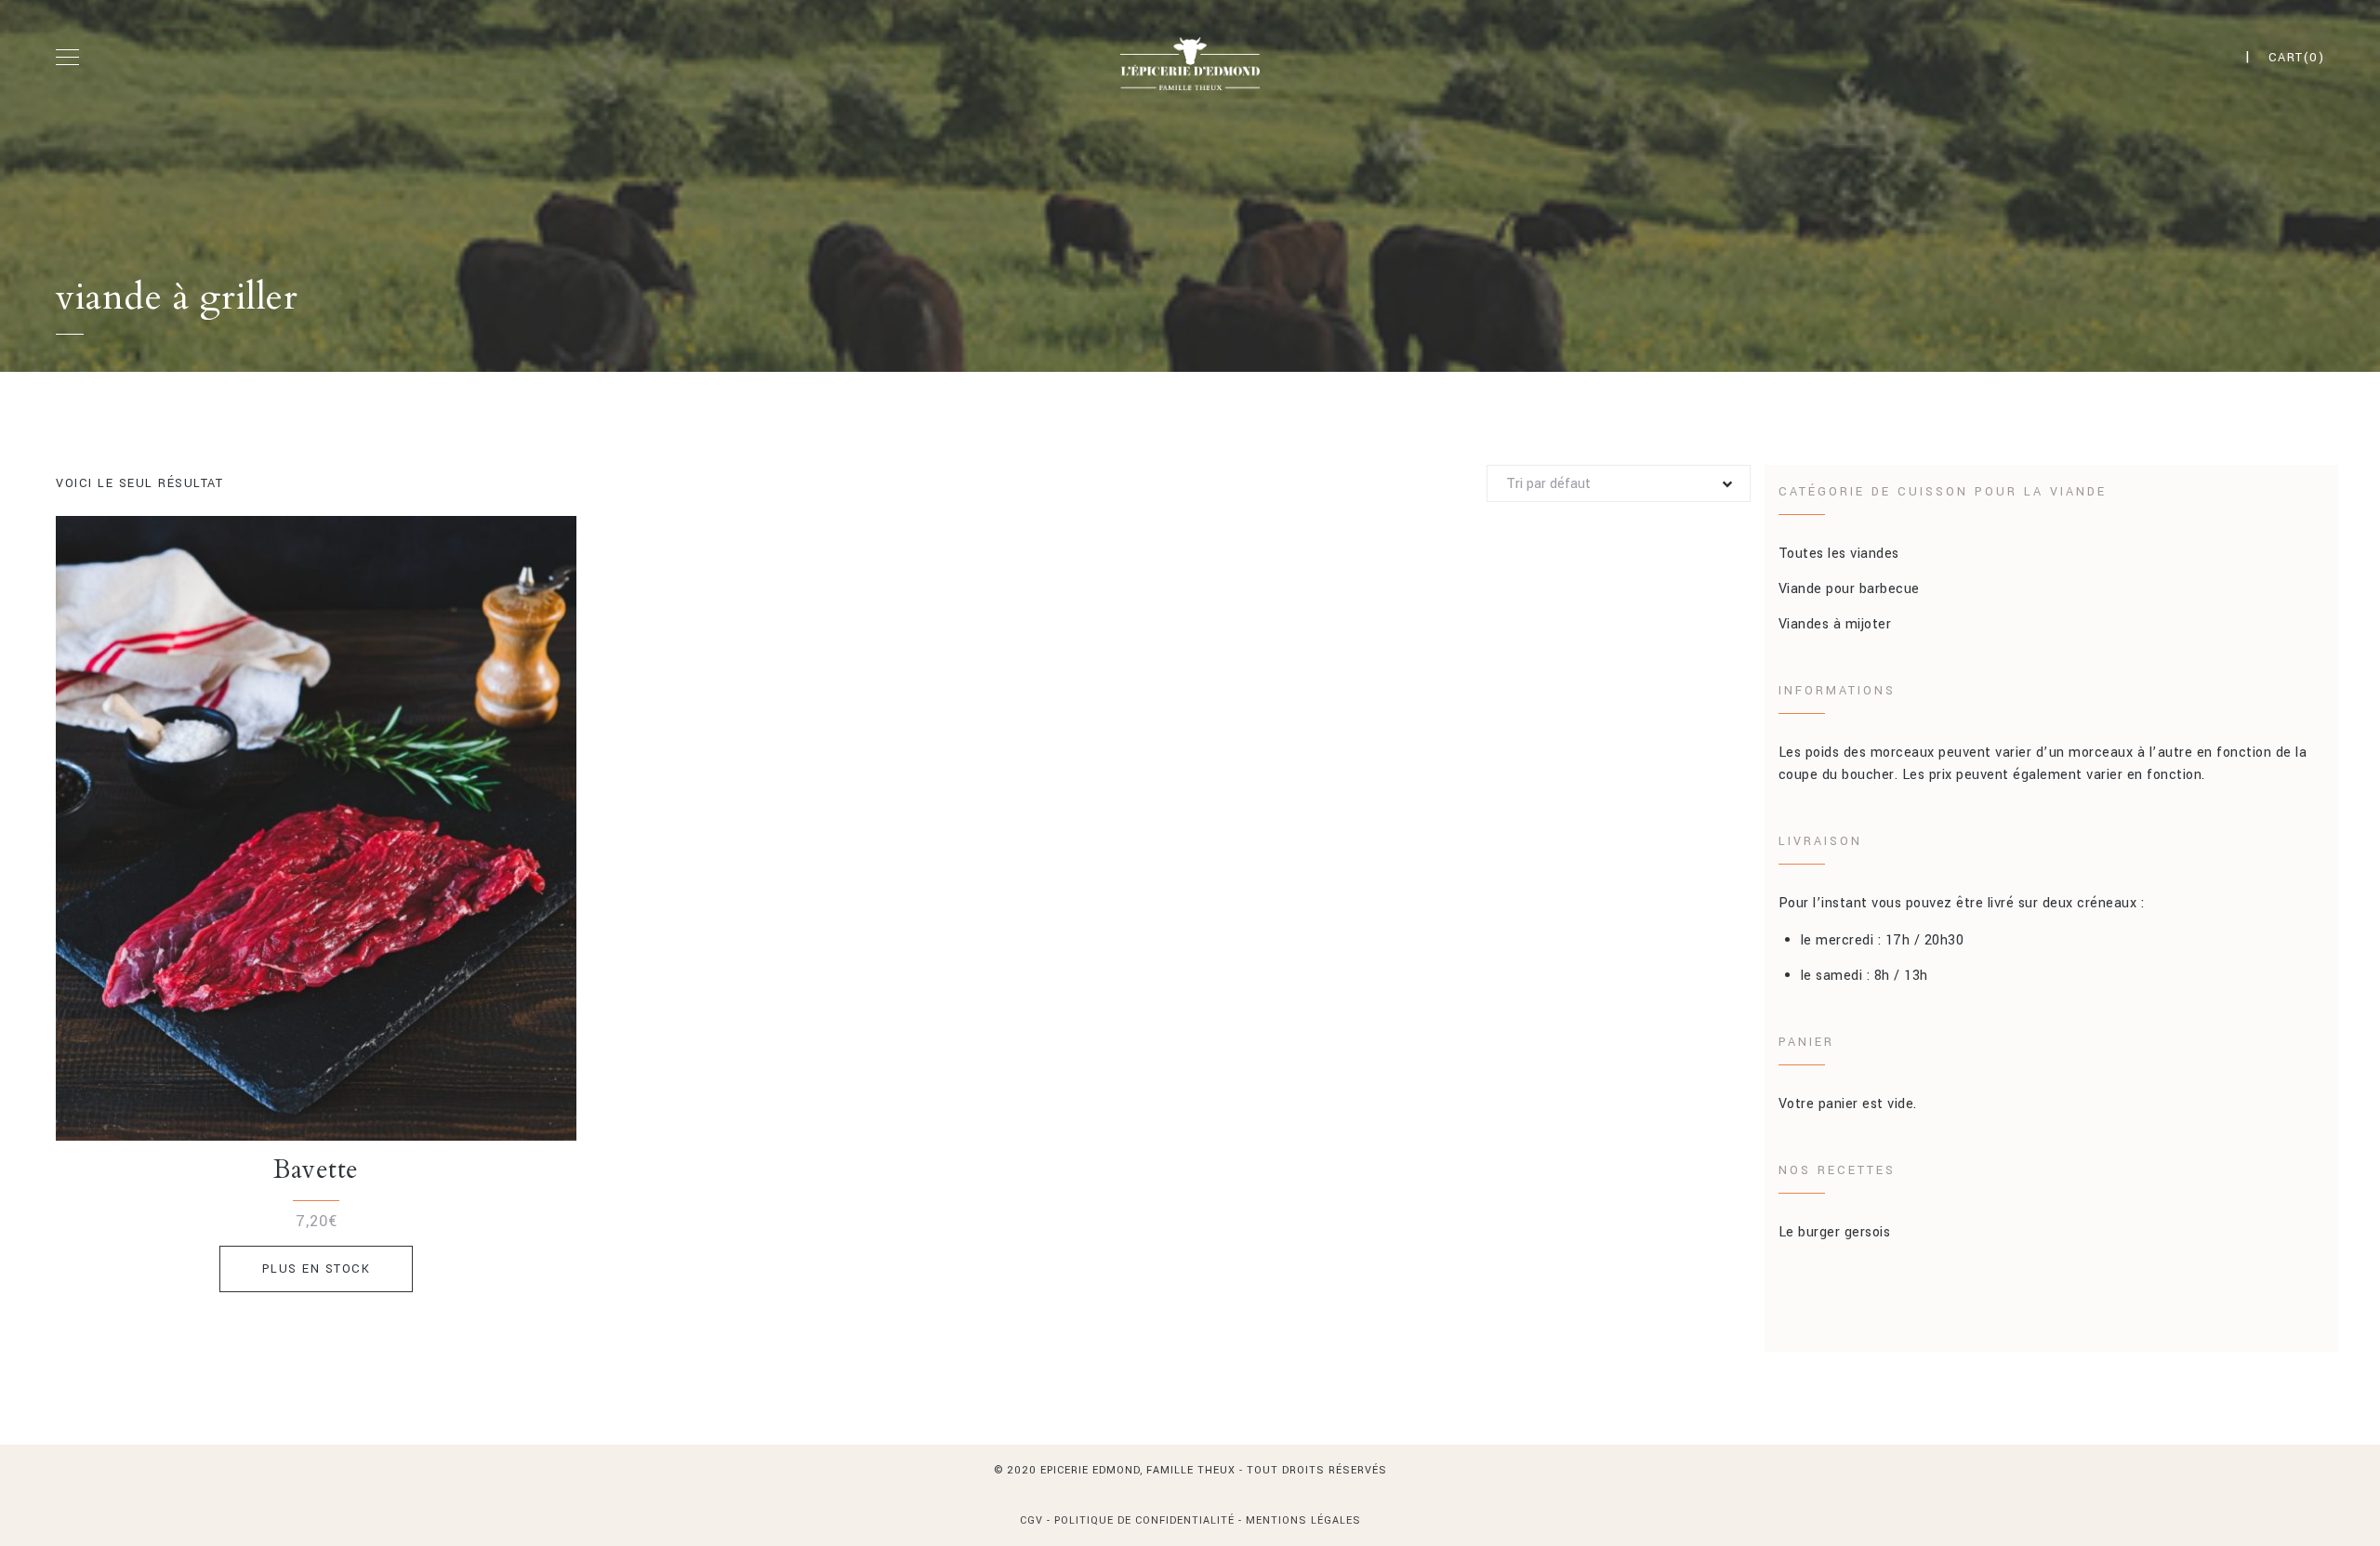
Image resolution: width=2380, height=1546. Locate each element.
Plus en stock (317, 1269)
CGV (1033, 1520)
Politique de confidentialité (1144, 1520)
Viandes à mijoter (1835, 624)
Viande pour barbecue (1849, 589)
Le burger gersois (1835, 1232)
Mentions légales (1303, 1520)
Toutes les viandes (1839, 554)
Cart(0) (2297, 58)
